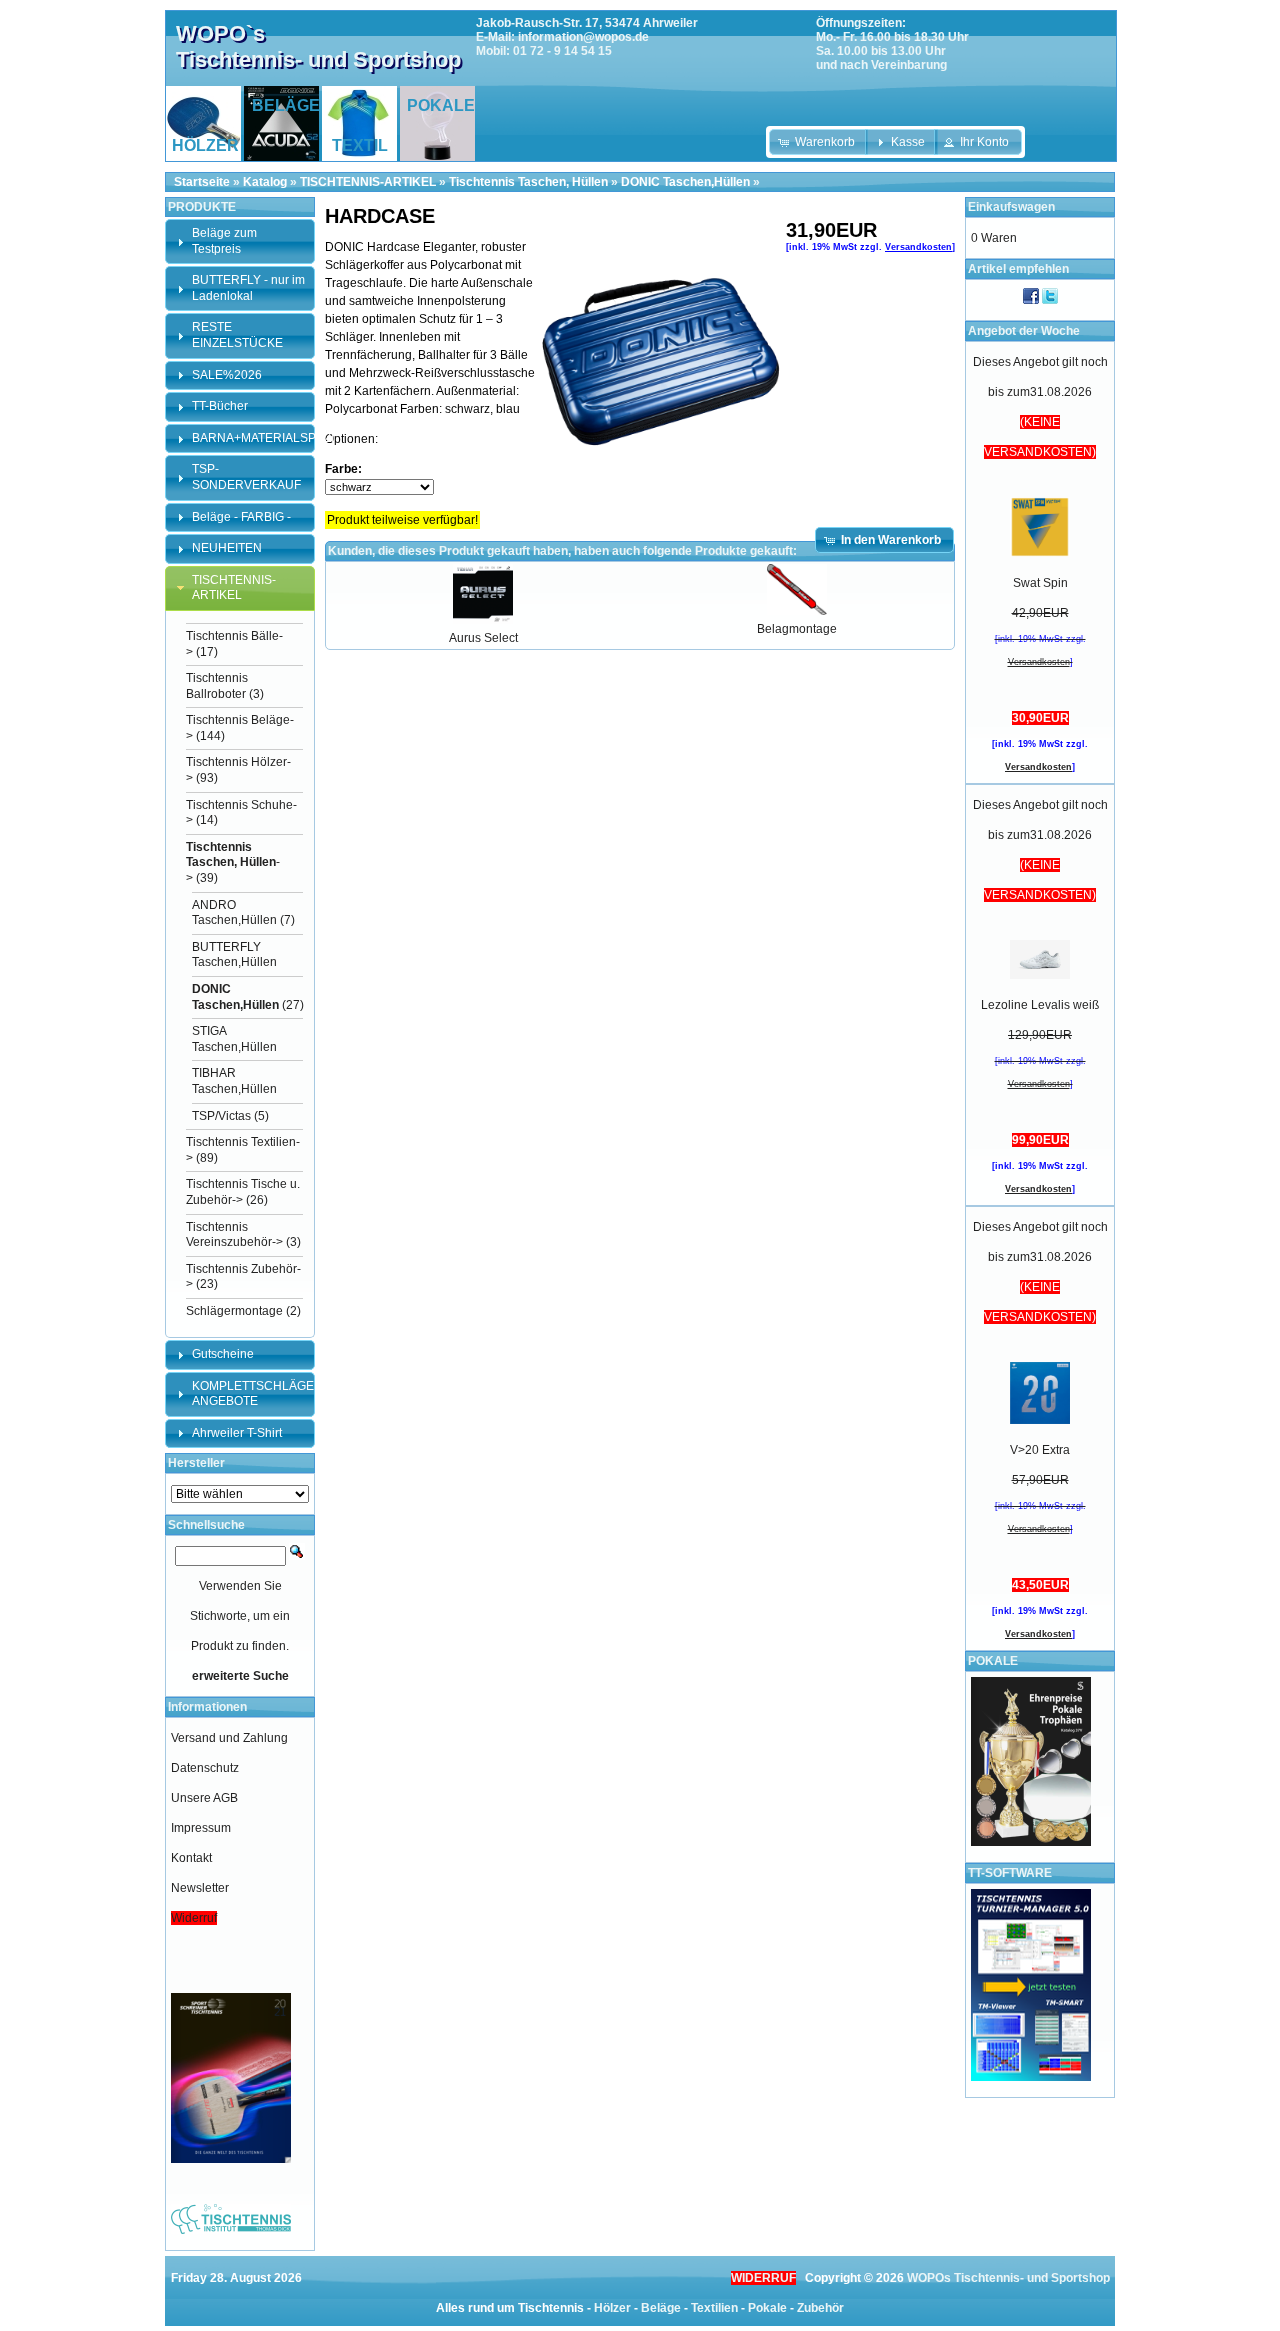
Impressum (201, 1828)
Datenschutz (205, 1768)
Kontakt (191, 1858)
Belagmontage (797, 629)
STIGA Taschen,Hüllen (234, 1039)
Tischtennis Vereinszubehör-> (234, 1235)
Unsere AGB (204, 1798)
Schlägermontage (234, 1311)
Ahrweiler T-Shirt (237, 1433)
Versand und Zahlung (229, 1738)
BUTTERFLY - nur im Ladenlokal (248, 288)
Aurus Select (483, 638)
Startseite (202, 182)
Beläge (661, 2308)
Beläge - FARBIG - (241, 517)
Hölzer (612, 2308)
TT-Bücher (220, 406)
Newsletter (200, 1888)
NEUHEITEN (227, 548)
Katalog (265, 182)
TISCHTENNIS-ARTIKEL (368, 182)
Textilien (714, 2308)
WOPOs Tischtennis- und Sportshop (1008, 2278)
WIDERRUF (763, 2278)
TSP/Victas (221, 1116)
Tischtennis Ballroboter (217, 686)
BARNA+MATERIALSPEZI (263, 438)
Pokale (767, 2308)
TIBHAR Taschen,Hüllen (234, 1081)
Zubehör (820, 2308)
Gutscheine (223, 1354)
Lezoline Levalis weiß (1040, 1005)
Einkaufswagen (1011, 207)
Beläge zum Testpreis (224, 241)
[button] (818, 142)
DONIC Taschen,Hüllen (685, 182)
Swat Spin (1040, 583)
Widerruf (194, 1918)
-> (233, 862)
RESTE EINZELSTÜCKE (237, 335)
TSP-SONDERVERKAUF (246, 477)
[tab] (240, 241)
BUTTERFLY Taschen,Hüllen (234, 955)
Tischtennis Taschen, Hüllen (528, 182)
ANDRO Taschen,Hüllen (234, 913)
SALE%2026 (227, 375)
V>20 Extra (1040, 1450)
